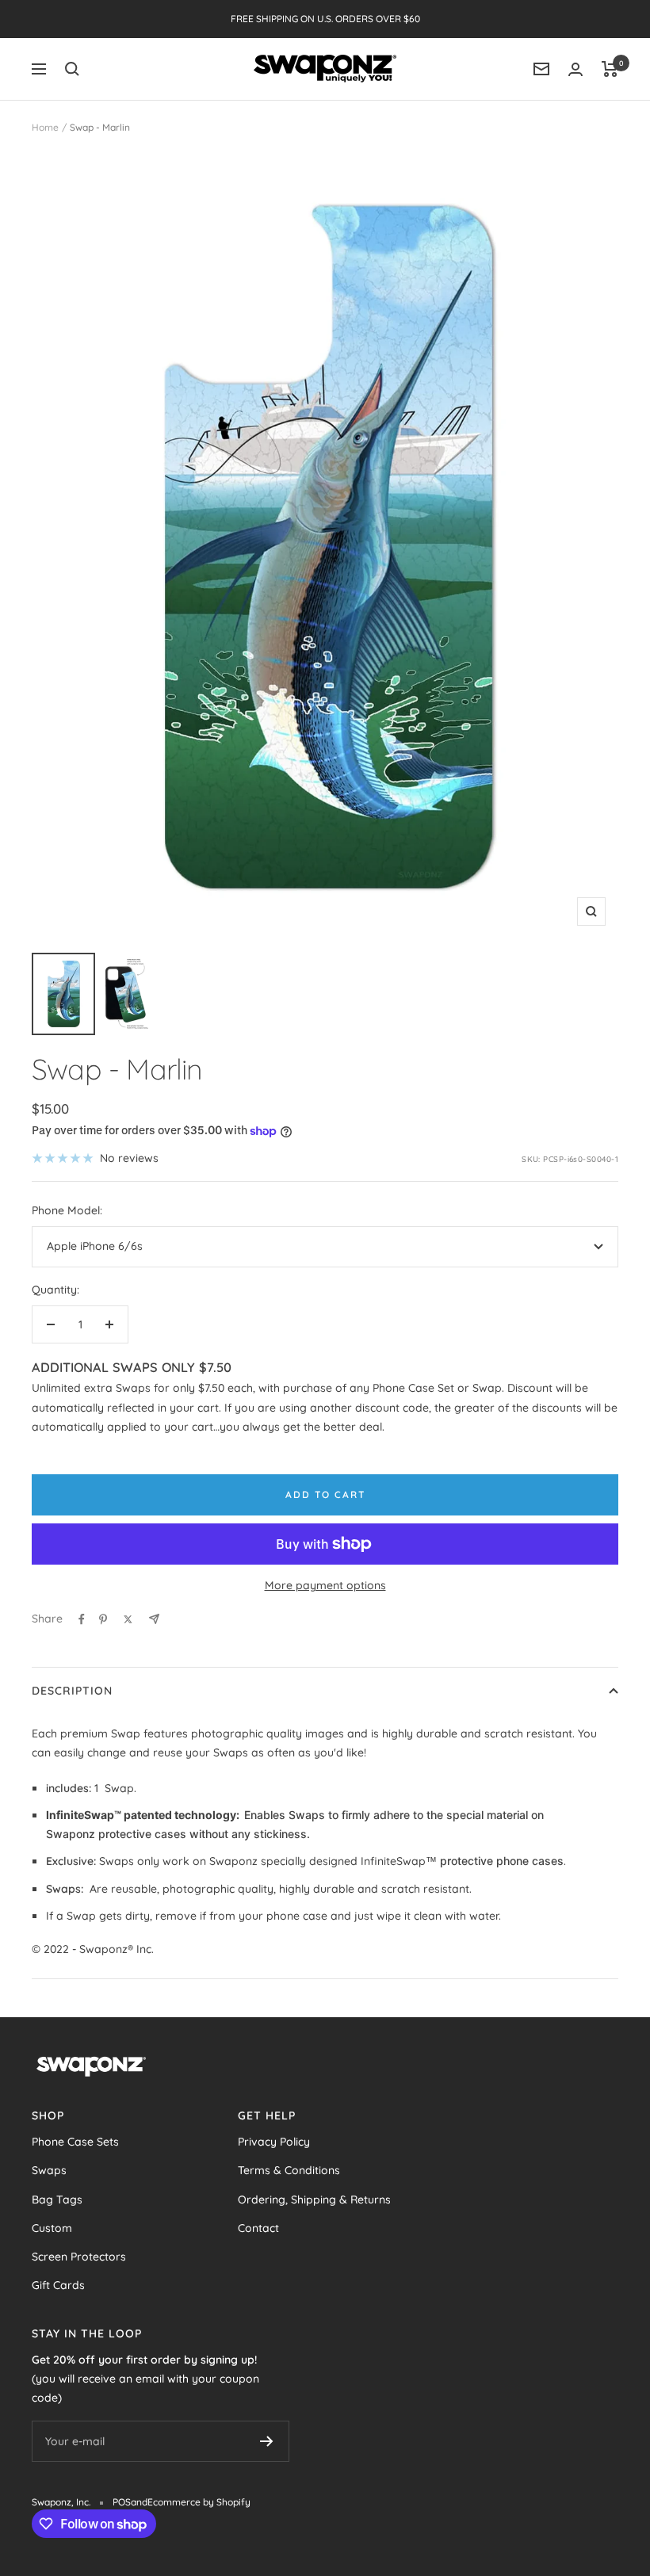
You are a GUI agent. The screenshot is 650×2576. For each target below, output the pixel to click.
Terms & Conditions (289, 2170)
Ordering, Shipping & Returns (314, 2200)
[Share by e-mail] (154, 1619)
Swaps (49, 2170)
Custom (52, 2228)
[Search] (72, 69)
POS (122, 2502)
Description (72, 1691)
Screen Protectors (79, 2257)
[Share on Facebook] (82, 1619)
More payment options (325, 1585)
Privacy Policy (274, 2142)
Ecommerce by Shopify (199, 2502)
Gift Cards (58, 2285)
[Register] (267, 2441)
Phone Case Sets (75, 2142)
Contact (258, 2228)
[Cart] (610, 69)
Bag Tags (57, 2200)
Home (45, 127)
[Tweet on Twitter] (128, 1619)
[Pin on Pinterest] (103, 1619)
